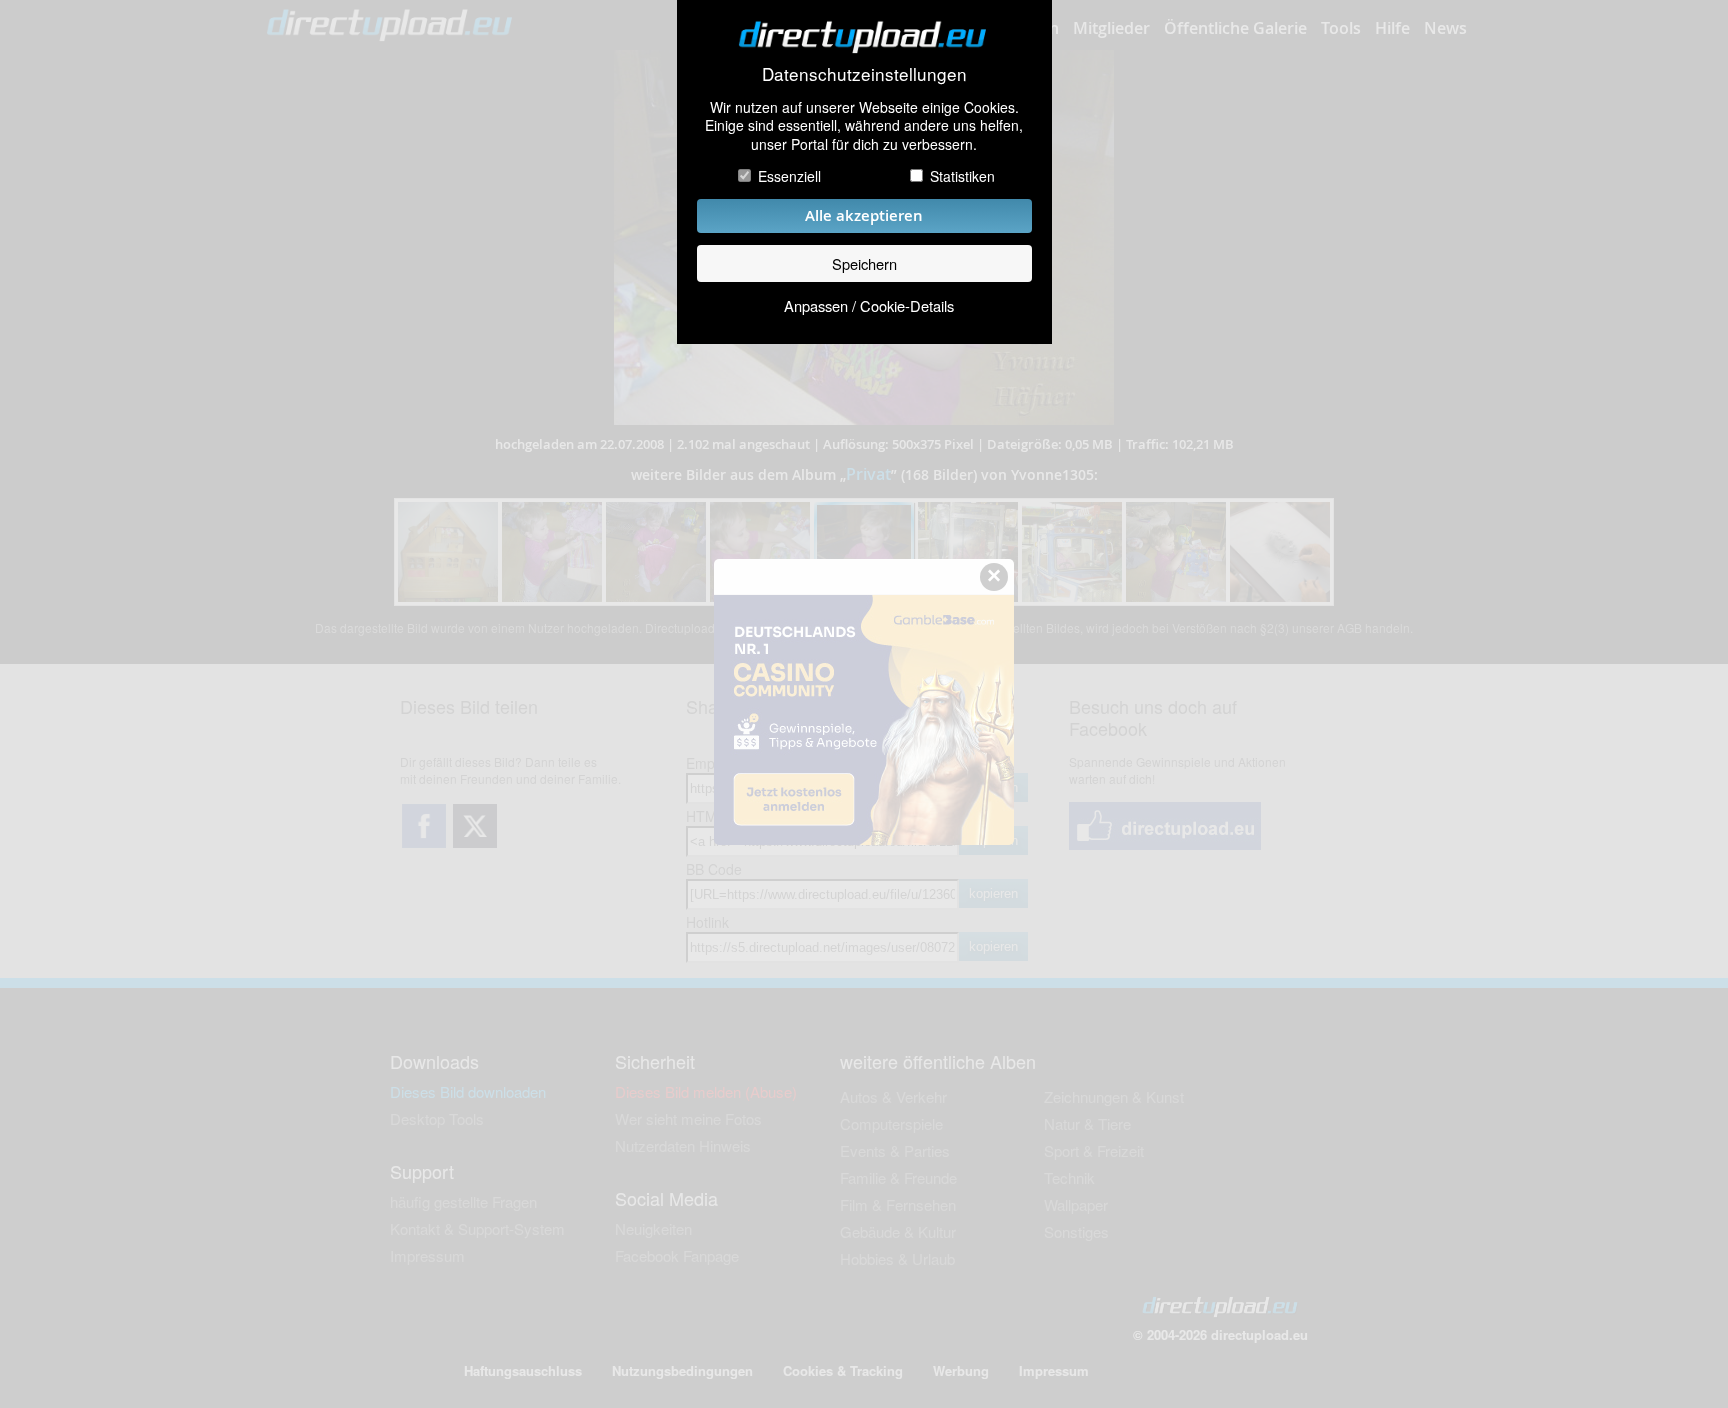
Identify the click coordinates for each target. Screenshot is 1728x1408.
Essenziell (789, 176)
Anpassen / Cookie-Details (869, 305)
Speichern (864, 263)
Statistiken (962, 176)
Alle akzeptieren (864, 215)
